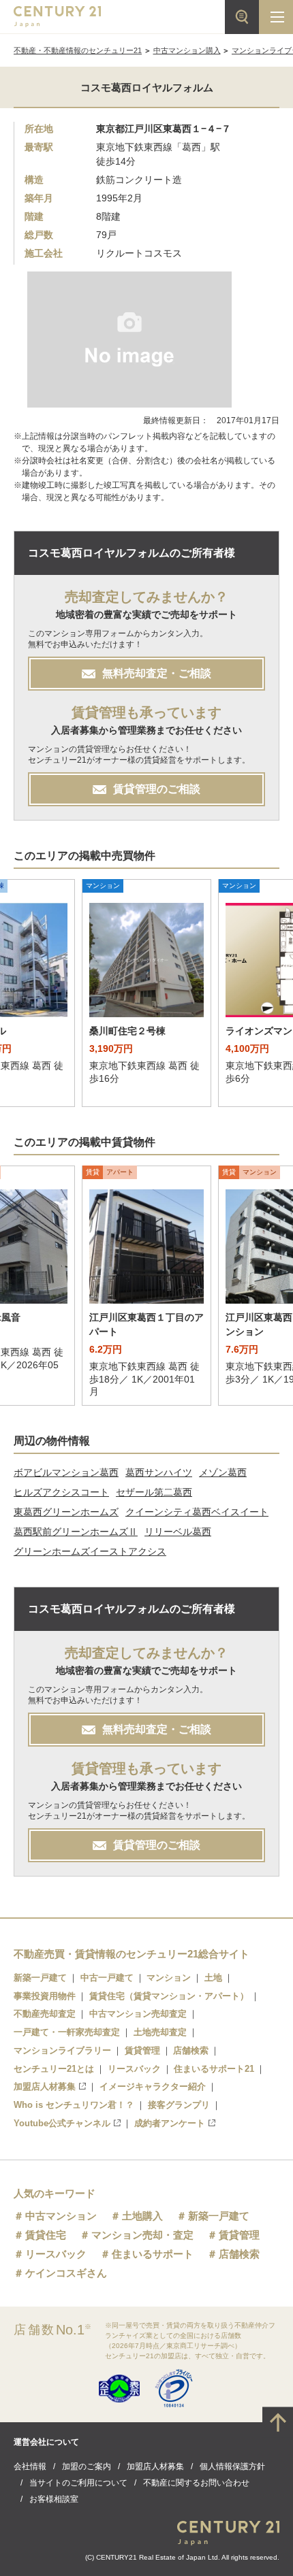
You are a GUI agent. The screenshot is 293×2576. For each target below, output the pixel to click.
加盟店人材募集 (45, 2086)
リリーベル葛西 (178, 1532)
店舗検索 (191, 2050)
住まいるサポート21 (214, 2069)
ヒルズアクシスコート (61, 1492)
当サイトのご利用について (78, 2483)
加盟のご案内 (87, 2466)
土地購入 (142, 2216)
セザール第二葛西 (154, 1492)
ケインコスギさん (66, 2273)
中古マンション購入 (187, 50)
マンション (169, 1978)
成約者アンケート (170, 2123)
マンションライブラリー (62, 2050)
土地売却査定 (160, 2032)
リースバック (134, 2069)
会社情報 (30, 2466)
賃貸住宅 (46, 2235)
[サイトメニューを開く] (276, 17)
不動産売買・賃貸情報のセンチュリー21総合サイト (132, 1954)
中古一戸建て (107, 1978)
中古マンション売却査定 (138, 2014)
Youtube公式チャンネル (62, 2123)
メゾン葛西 (223, 1472)
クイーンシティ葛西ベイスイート (197, 1512)
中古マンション (61, 2216)
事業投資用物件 (45, 1996)
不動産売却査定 (45, 2014)
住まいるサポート (153, 2254)
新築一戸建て (40, 1978)
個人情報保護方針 (232, 2466)
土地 (213, 1978)
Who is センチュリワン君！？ (74, 2105)
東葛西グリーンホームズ (66, 1512)
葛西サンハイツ (159, 1472)
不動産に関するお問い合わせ (196, 2483)
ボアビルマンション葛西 (66, 1472)
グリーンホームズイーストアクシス (90, 1551)
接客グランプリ (179, 2105)
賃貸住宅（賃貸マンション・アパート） (169, 1996)
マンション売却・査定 (142, 2235)
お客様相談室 (54, 2499)
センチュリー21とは (54, 2069)
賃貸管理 (142, 2050)
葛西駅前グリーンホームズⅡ (76, 1532)
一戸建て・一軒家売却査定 (67, 2032)
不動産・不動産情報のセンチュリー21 (78, 50)
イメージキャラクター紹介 (153, 2086)
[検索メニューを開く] (242, 17)
